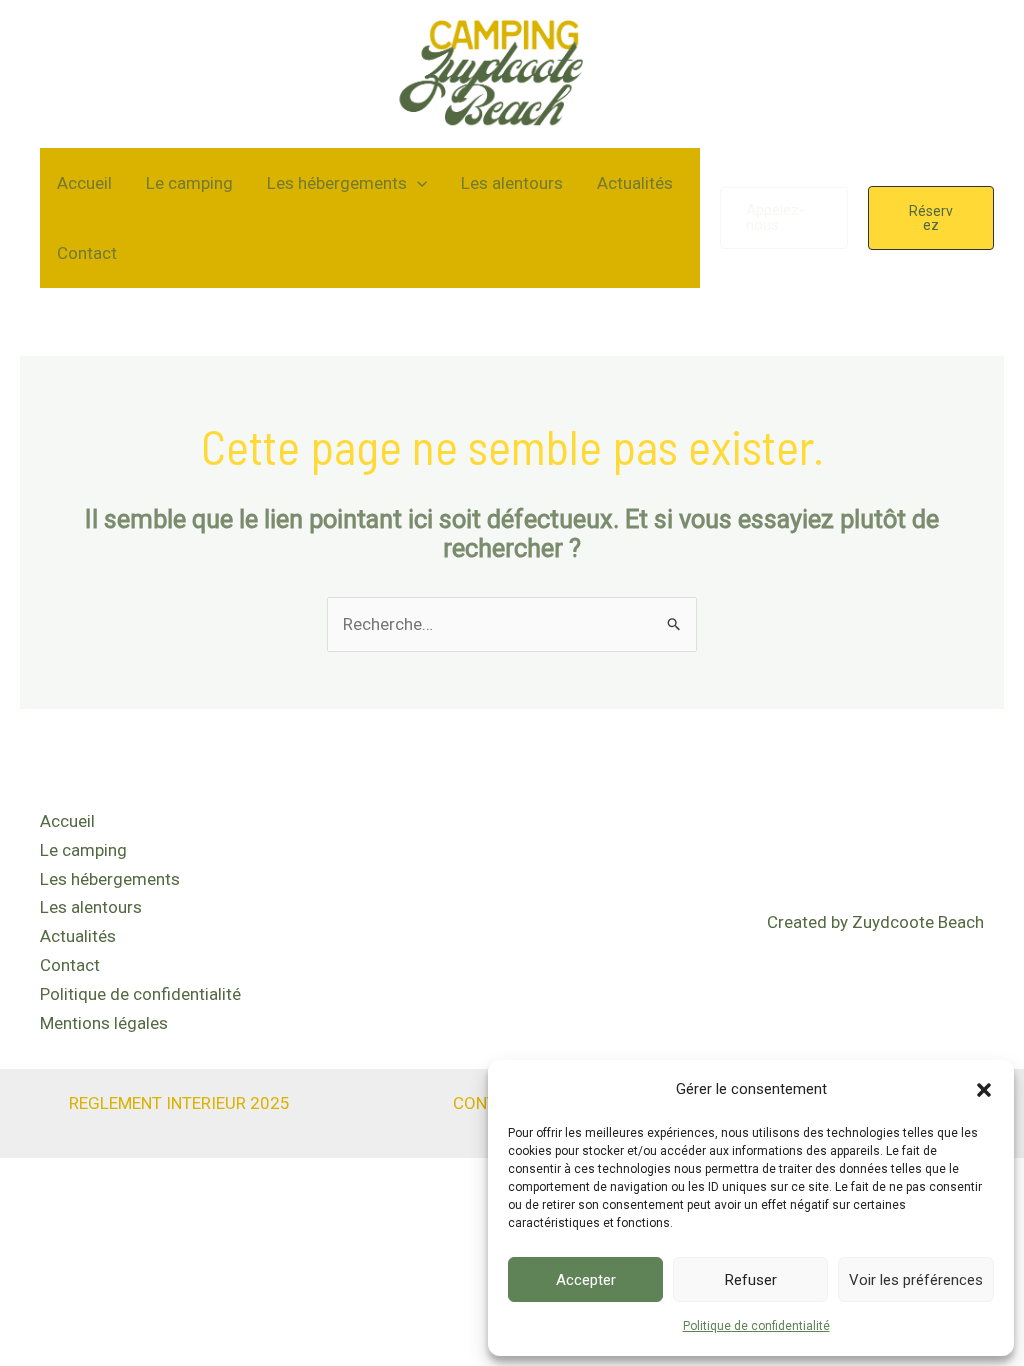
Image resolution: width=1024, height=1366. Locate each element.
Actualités (635, 183)
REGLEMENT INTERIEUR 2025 (179, 1103)
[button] (984, 1090)
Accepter (586, 1280)
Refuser (751, 1280)
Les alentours (512, 183)
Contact (87, 253)
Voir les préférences (916, 1280)
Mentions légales (104, 1023)
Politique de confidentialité (756, 1326)
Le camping (189, 183)
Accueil (84, 183)
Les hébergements (337, 183)
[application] (417, 183)
